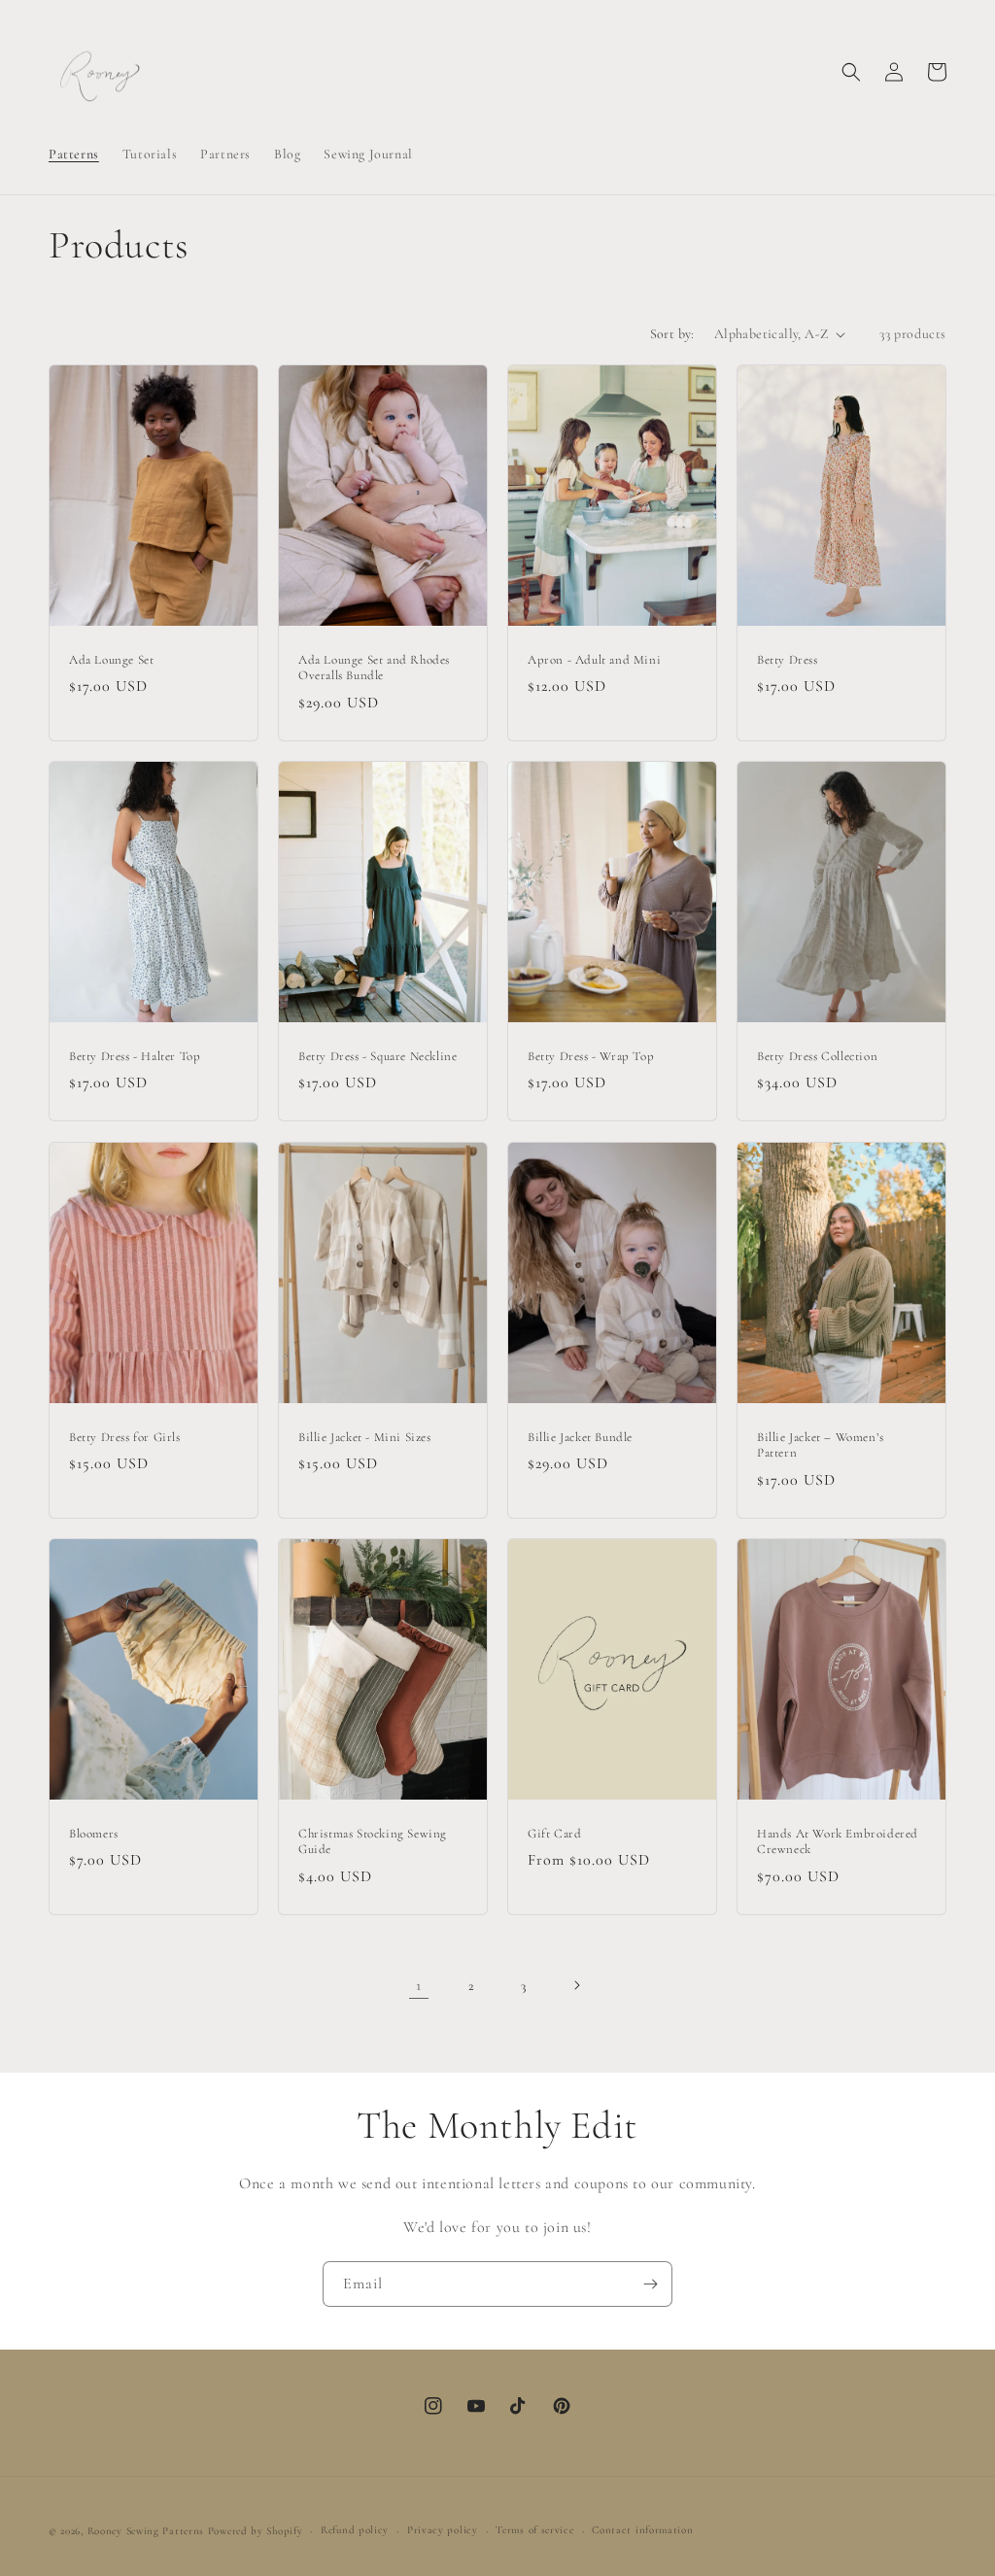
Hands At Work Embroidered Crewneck (838, 1842)
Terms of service (534, 2530)
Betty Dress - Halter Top (135, 1056)
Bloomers (94, 1834)
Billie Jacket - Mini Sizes (365, 1436)
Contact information (642, 2530)
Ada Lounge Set (111, 660)
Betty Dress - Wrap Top (591, 1056)
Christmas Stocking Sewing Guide (373, 1842)
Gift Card (554, 1834)
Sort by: (672, 334)
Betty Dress (788, 660)
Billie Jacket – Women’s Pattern (821, 1444)
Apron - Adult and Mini (594, 660)
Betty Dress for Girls (125, 1436)
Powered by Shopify (256, 2531)
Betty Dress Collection (817, 1056)
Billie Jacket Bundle (580, 1436)
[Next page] (576, 1985)
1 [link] (419, 1985)
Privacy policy (443, 2530)
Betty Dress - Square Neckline (377, 1056)
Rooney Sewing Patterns (146, 2531)
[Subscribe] (650, 2284)
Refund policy (355, 2530)
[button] (851, 72)
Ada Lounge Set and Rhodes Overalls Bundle (374, 668)
